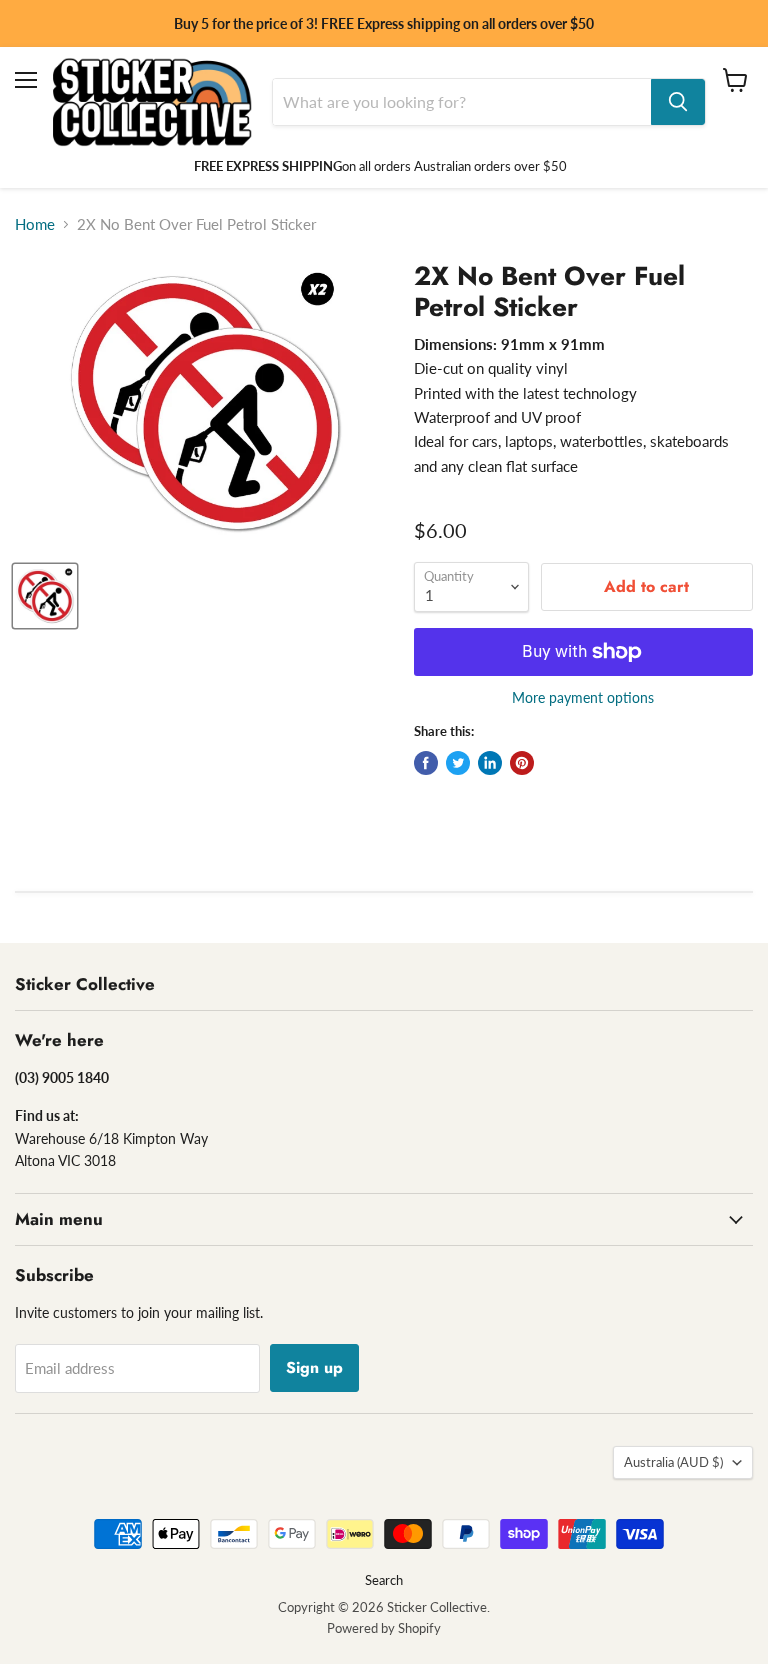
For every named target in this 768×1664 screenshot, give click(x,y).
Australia (673, 1462)
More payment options (583, 698)
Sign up (314, 1367)
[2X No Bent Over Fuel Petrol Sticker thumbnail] (45, 596)
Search (384, 1580)
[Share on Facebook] (426, 763)
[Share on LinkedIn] (490, 763)
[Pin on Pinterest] (522, 763)
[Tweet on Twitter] (458, 763)
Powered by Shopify (384, 1628)
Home (35, 224)
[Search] (678, 102)
